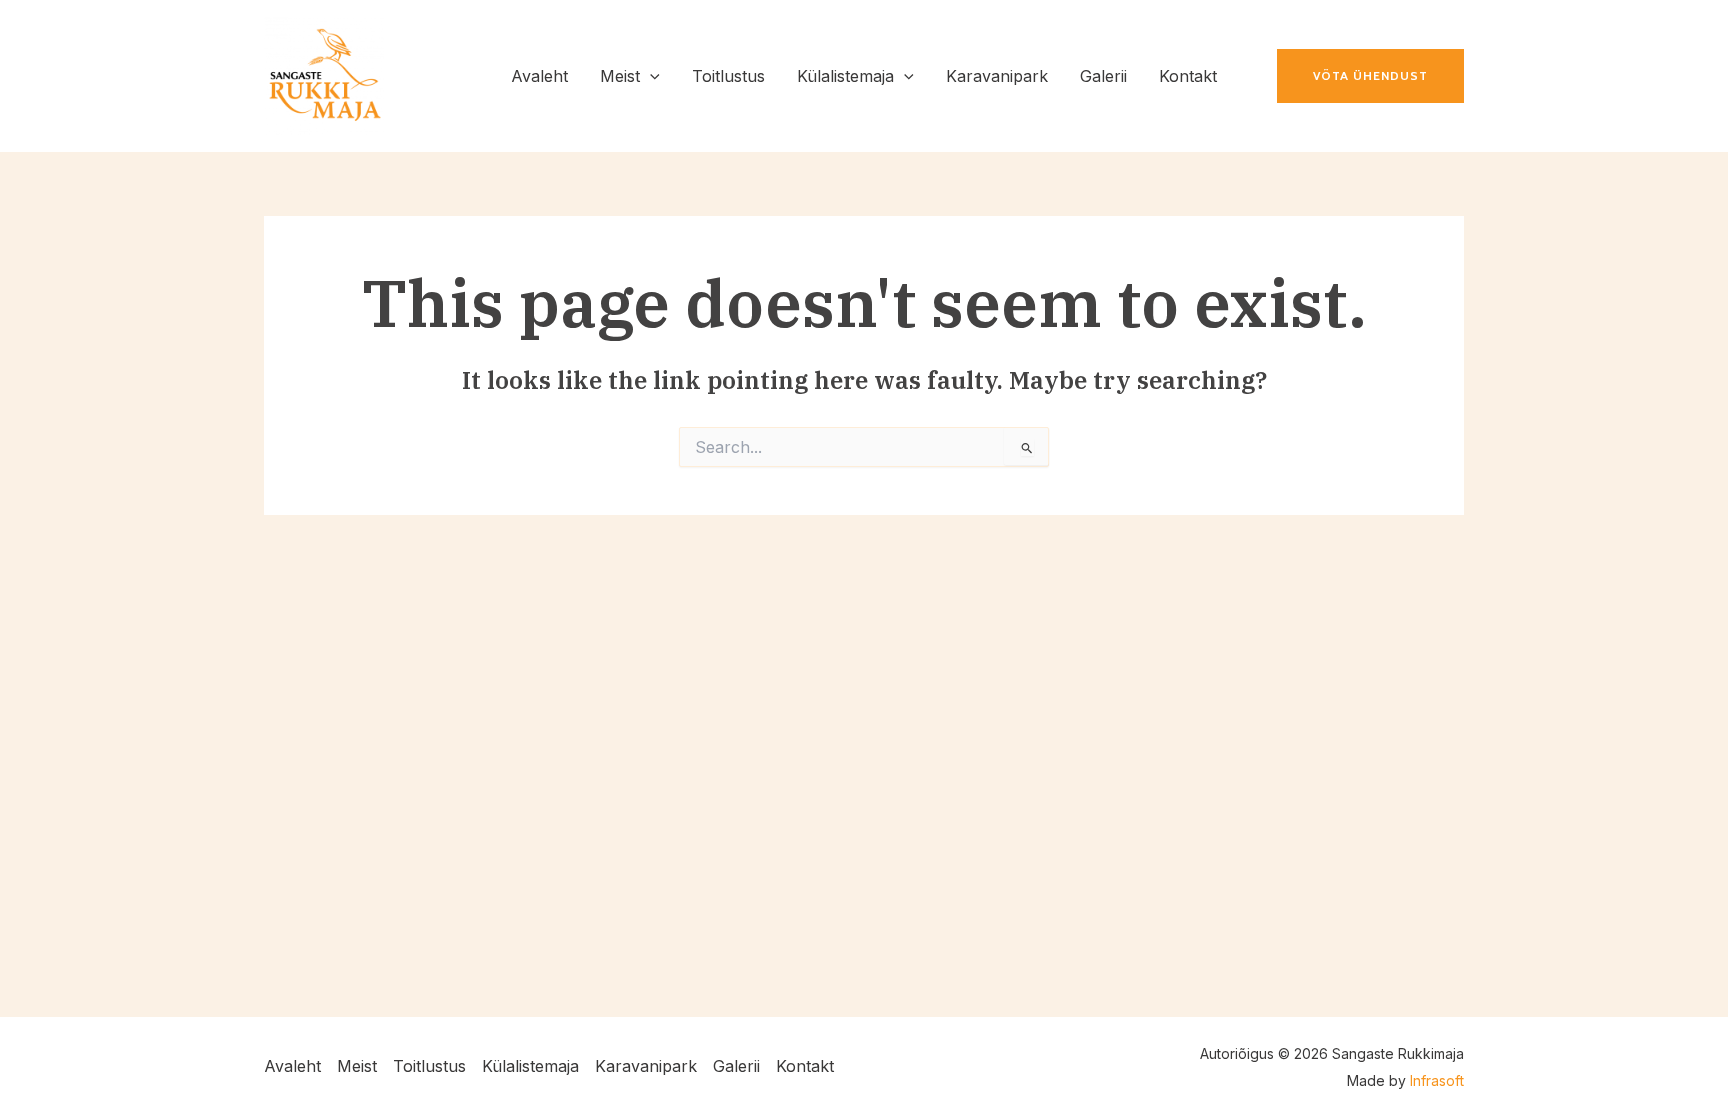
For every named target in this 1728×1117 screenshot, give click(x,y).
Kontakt (805, 1066)
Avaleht (292, 1066)
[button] (630, 76)
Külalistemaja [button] (530, 1066)
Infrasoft (1437, 1080)
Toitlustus (429, 1066)
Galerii (736, 1066)
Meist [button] (357, 1066)
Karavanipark (646, 1066)
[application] (650, 76)
